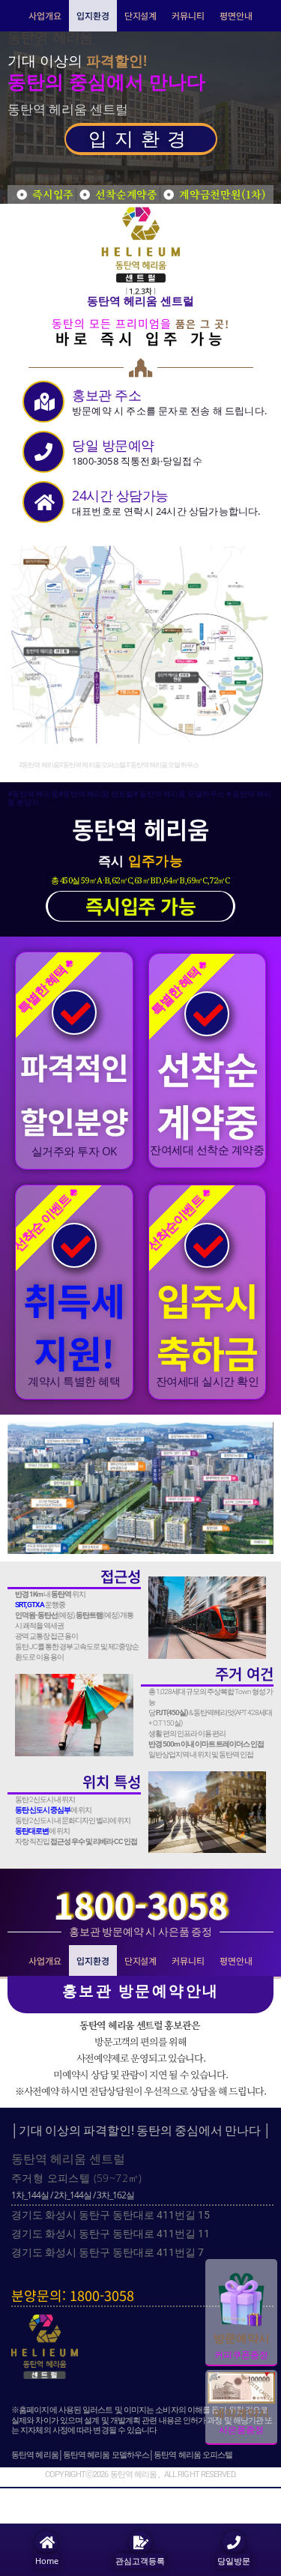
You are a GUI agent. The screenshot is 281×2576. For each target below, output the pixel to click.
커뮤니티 (188, 15)
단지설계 (141, 15)
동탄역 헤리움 (50, 37)
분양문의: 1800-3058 (73, 2295)
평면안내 (236, 15)
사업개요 (45, 15)
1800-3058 (140, 1905)
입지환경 (93, 15)
